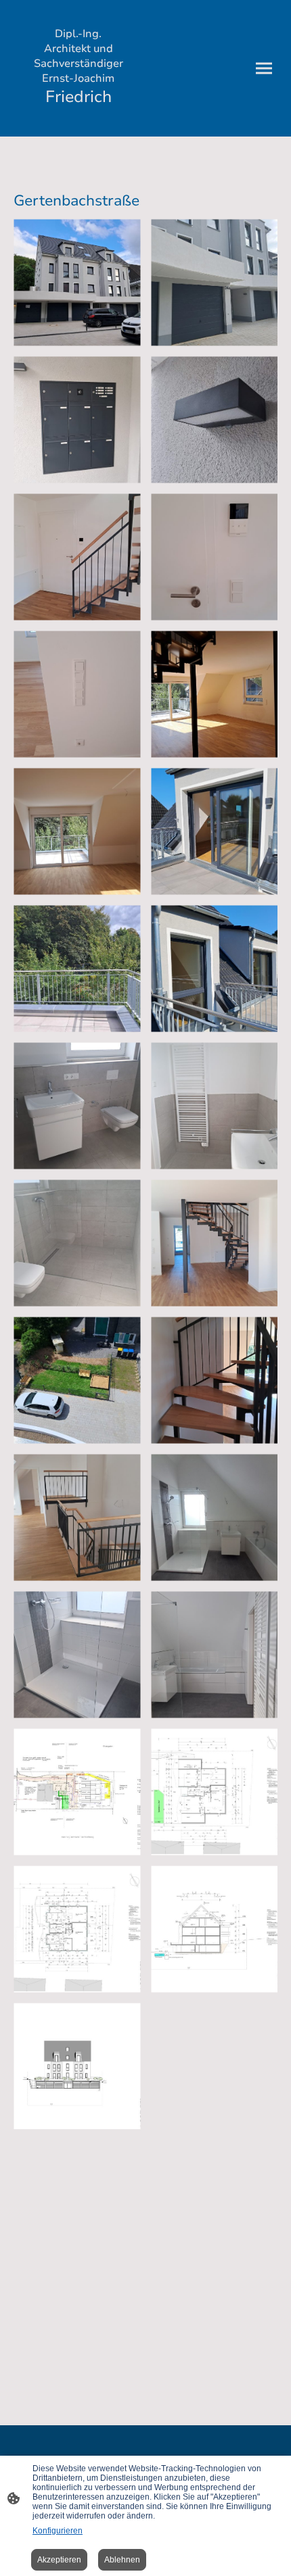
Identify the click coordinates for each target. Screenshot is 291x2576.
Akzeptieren (59, 2560)
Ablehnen (122, 2560)
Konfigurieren (58, 2531)
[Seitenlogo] (78, 120)
